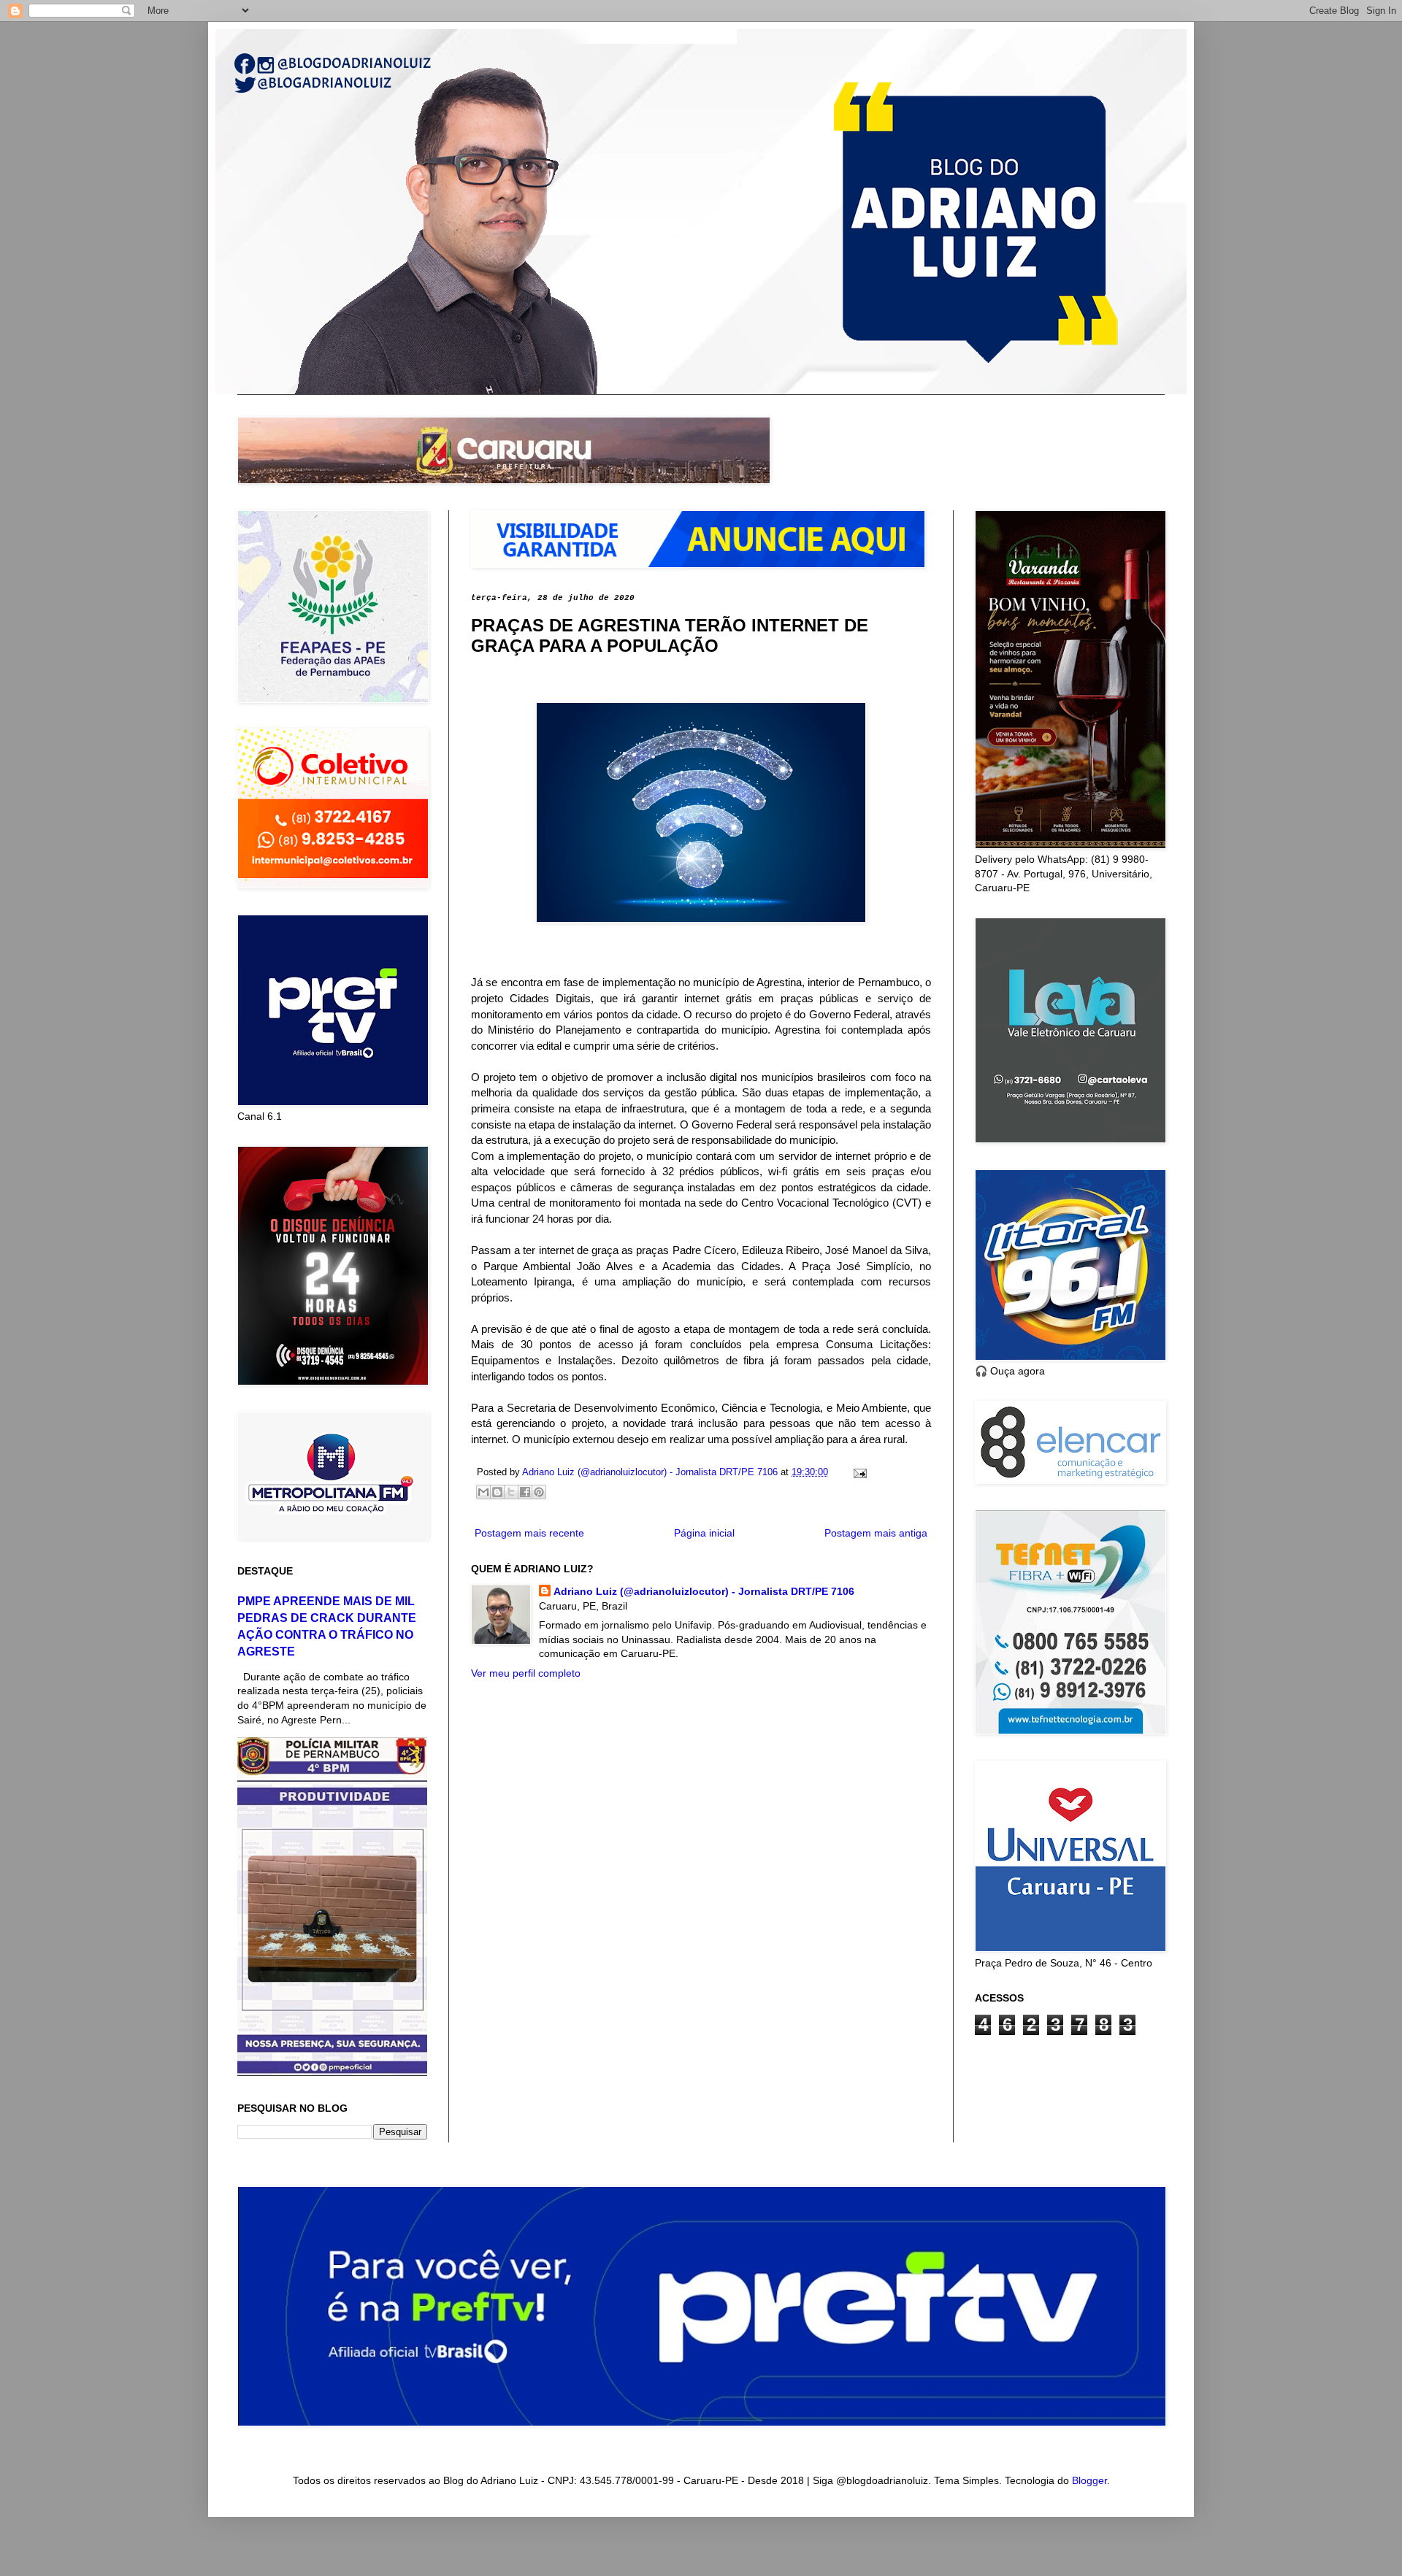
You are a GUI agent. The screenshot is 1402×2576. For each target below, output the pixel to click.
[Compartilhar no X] (511, 1492)
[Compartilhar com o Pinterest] (539, 1492)
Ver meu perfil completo (526, 1673)
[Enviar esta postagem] (858, 1472)
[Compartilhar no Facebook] (525, 1492)
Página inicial (704, 1533)
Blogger (1089, 2480)
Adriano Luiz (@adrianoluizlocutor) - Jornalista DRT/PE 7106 (704, 1591)
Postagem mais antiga (876, 1533)
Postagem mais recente (529, 1533)
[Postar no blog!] (497, 1492)
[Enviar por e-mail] (483, 1492)
